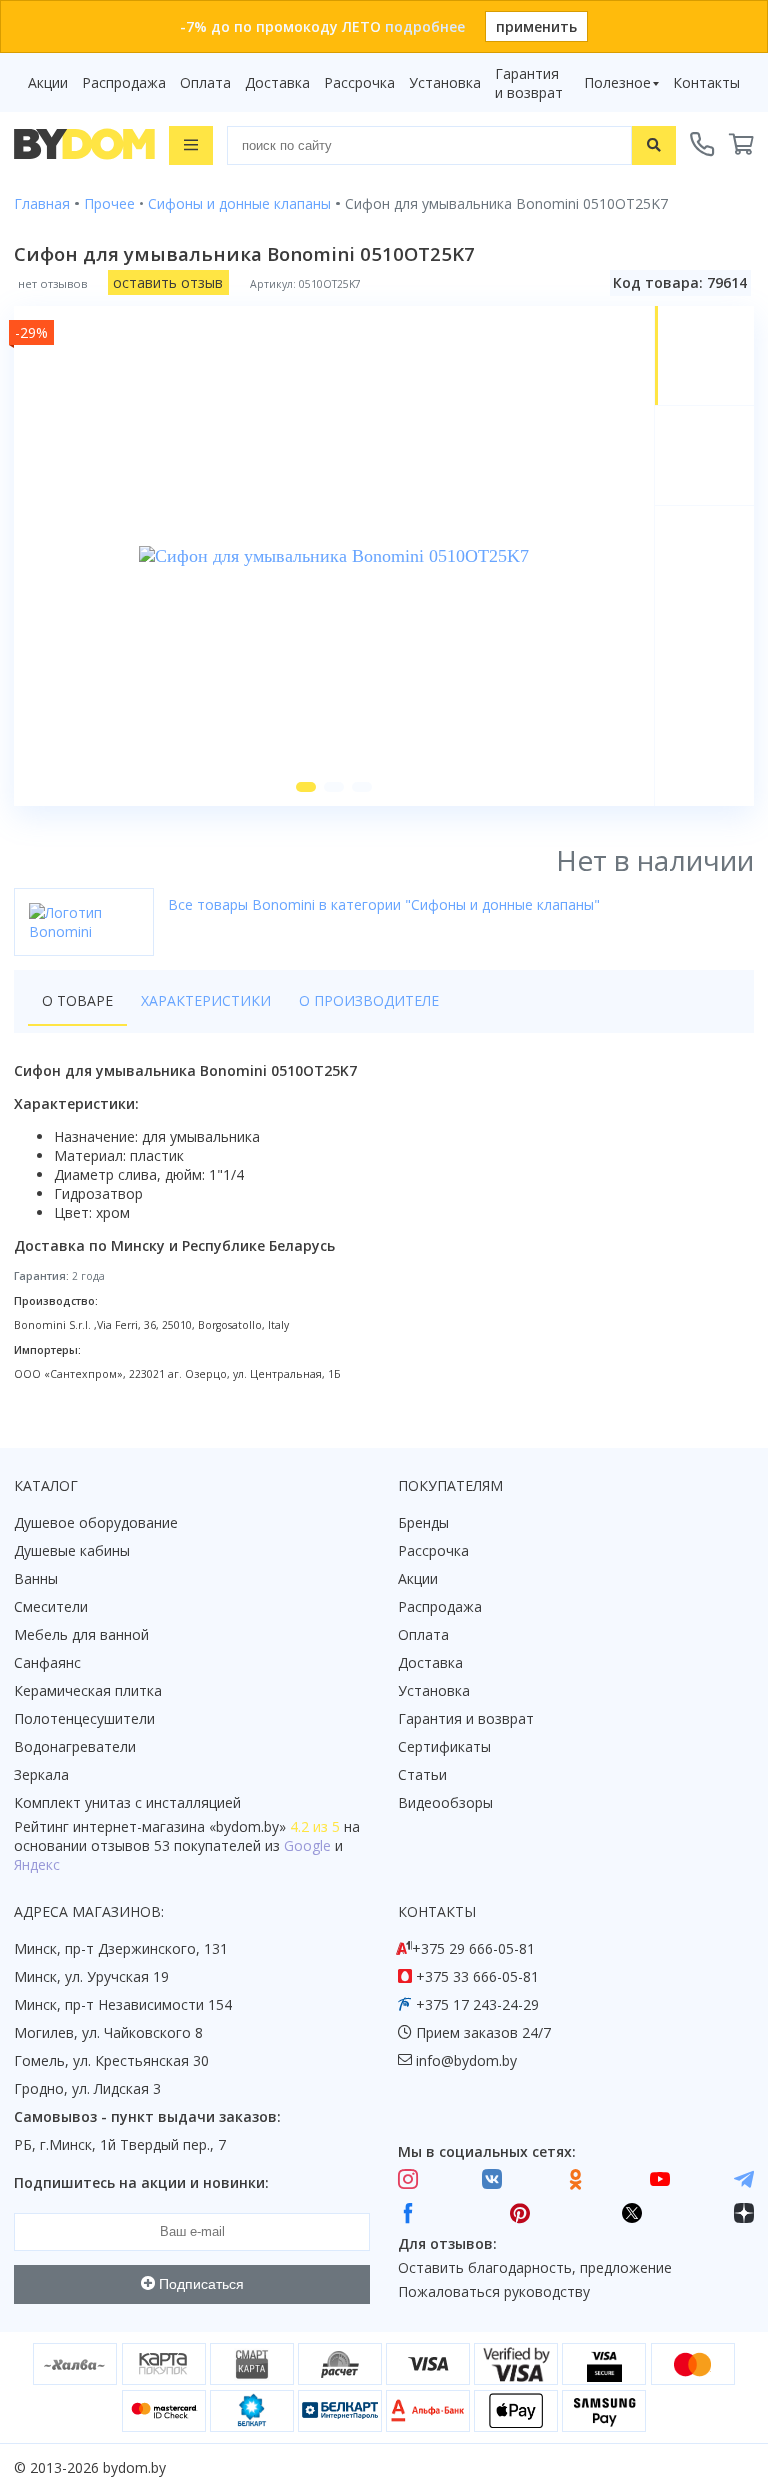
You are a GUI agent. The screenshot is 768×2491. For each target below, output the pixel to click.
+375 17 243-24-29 (477, 2004)
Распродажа (124, 82)
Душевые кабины (72, 1550)
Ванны (36, 1578)
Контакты (706, 82)
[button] (306, 787)
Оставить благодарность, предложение (535, 2267)
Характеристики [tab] (206, 1000)
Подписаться (199, 2284)
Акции (48, 82)
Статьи (422, 1774)
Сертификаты (444, 1746)
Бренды (423, 1522)
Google (307, 1845)
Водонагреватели (75, 1746)
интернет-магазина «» (179, 1826)
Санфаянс (47, 1662)
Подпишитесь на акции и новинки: (141, 2182)
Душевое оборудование (96, 1522)
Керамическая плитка (88, 1690)
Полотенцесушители (84, 1718)
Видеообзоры (445, 1802)
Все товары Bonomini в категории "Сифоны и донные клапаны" (384, 904)
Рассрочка (359, 82)
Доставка (277, 82)
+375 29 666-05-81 (473, 1948)
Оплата (205, 82)
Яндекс (37, 1864)
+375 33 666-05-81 (477, 1976)
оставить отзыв (168, 282)
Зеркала (41, 1774)
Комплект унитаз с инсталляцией (127, 1802)
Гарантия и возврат (529, 83)
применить (536, 26)
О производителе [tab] (369, 1000)
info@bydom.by (466, 2060)
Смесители (51, 1606)
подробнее (425, 26)
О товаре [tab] (77, 1000)
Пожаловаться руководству (494, 2291)
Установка (445, 82)
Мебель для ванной (81, 1634)
